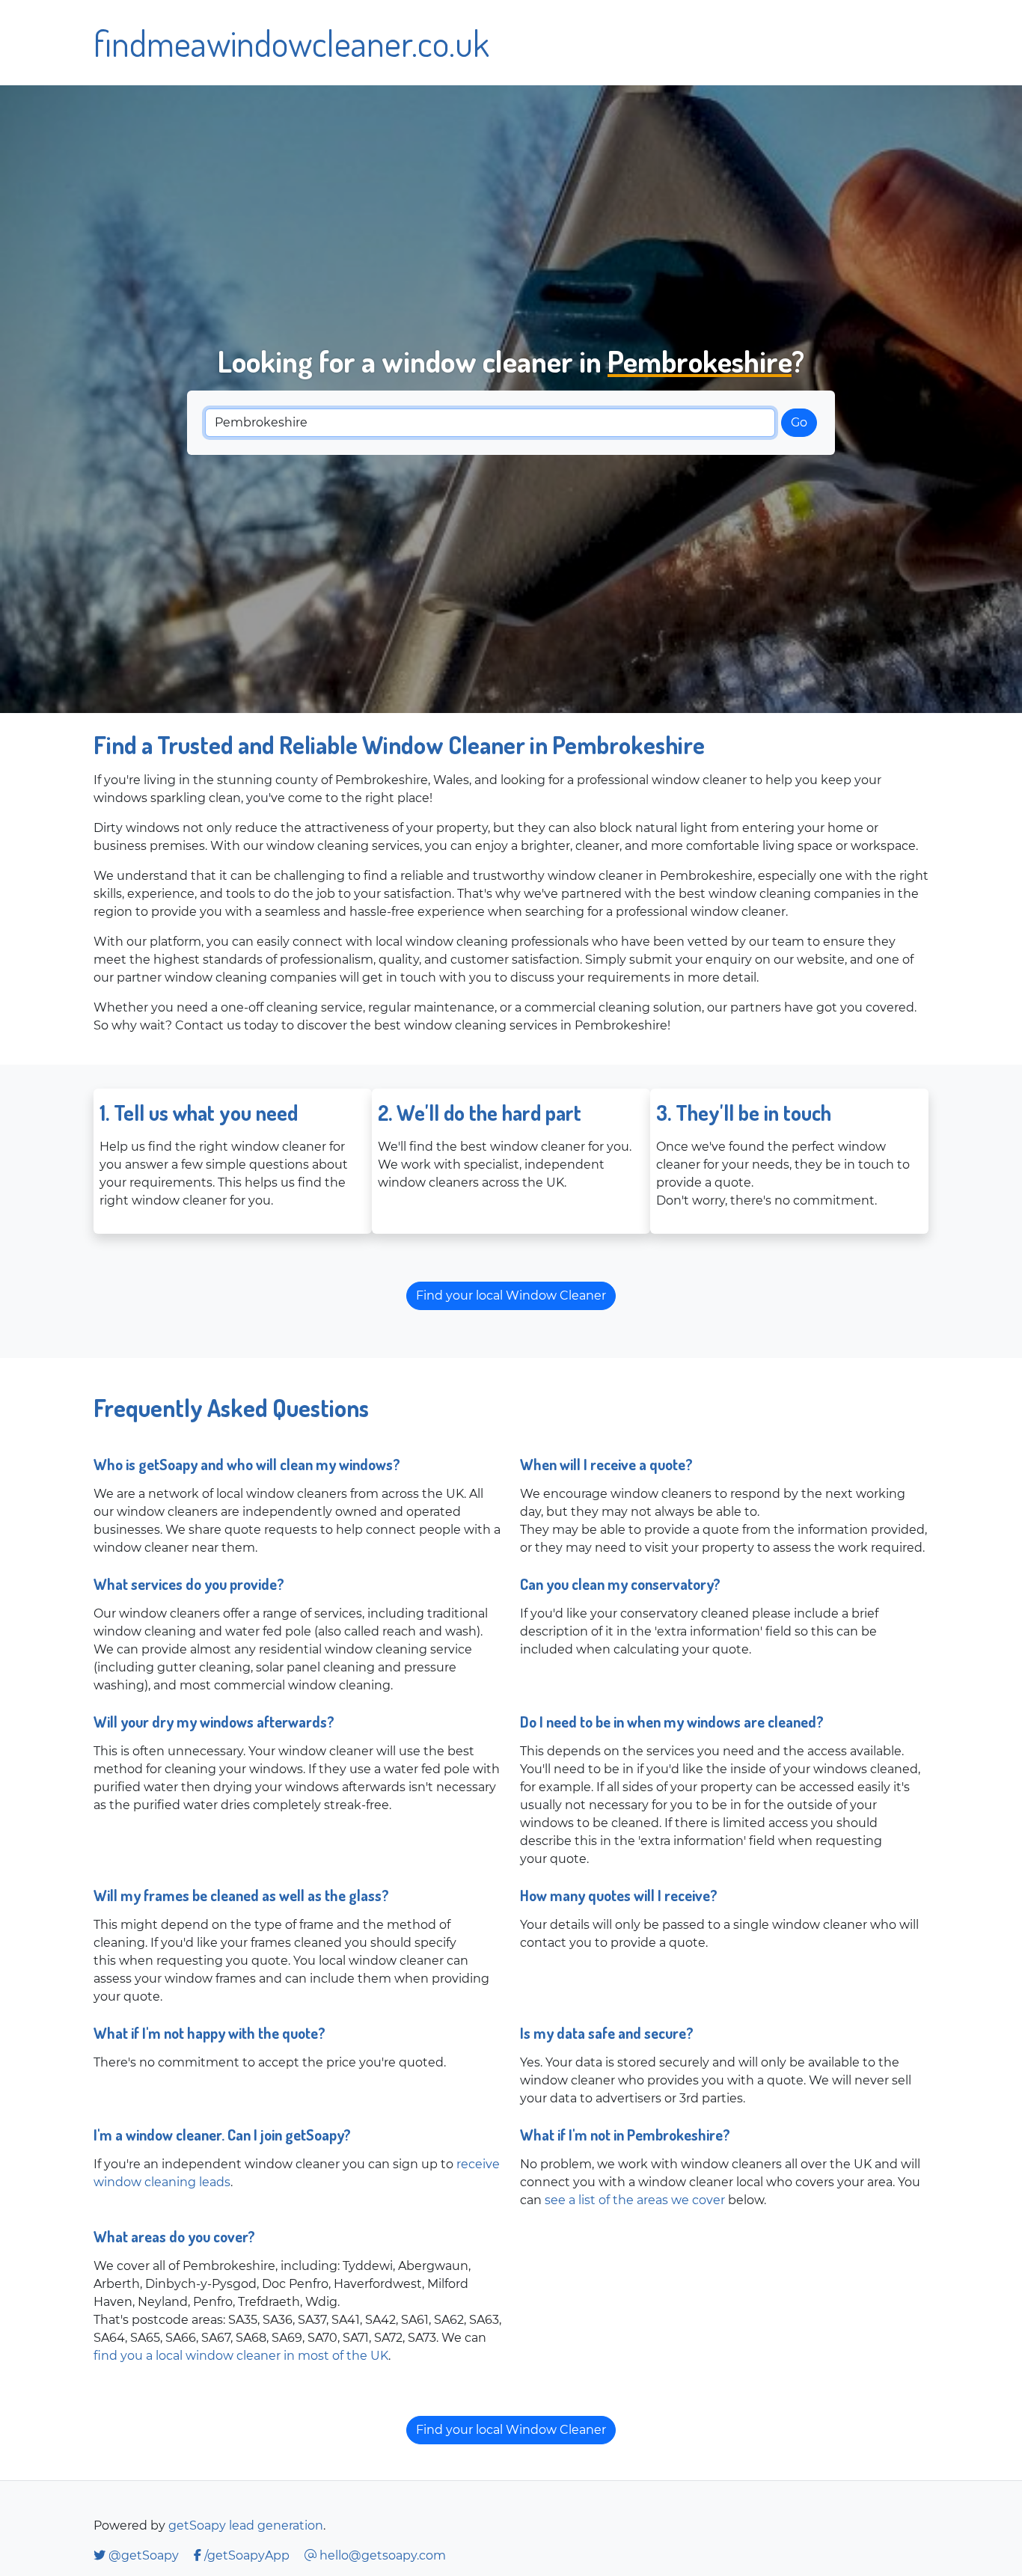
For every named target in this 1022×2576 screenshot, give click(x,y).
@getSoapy (144, 2555)
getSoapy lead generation (246, 2525)
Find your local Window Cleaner (511, 1295)
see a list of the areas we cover (635, 2200)
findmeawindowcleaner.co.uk (291, 43)
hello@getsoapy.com (381, 2555)
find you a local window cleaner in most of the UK (241, 2356)
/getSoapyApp (247, 2555)
